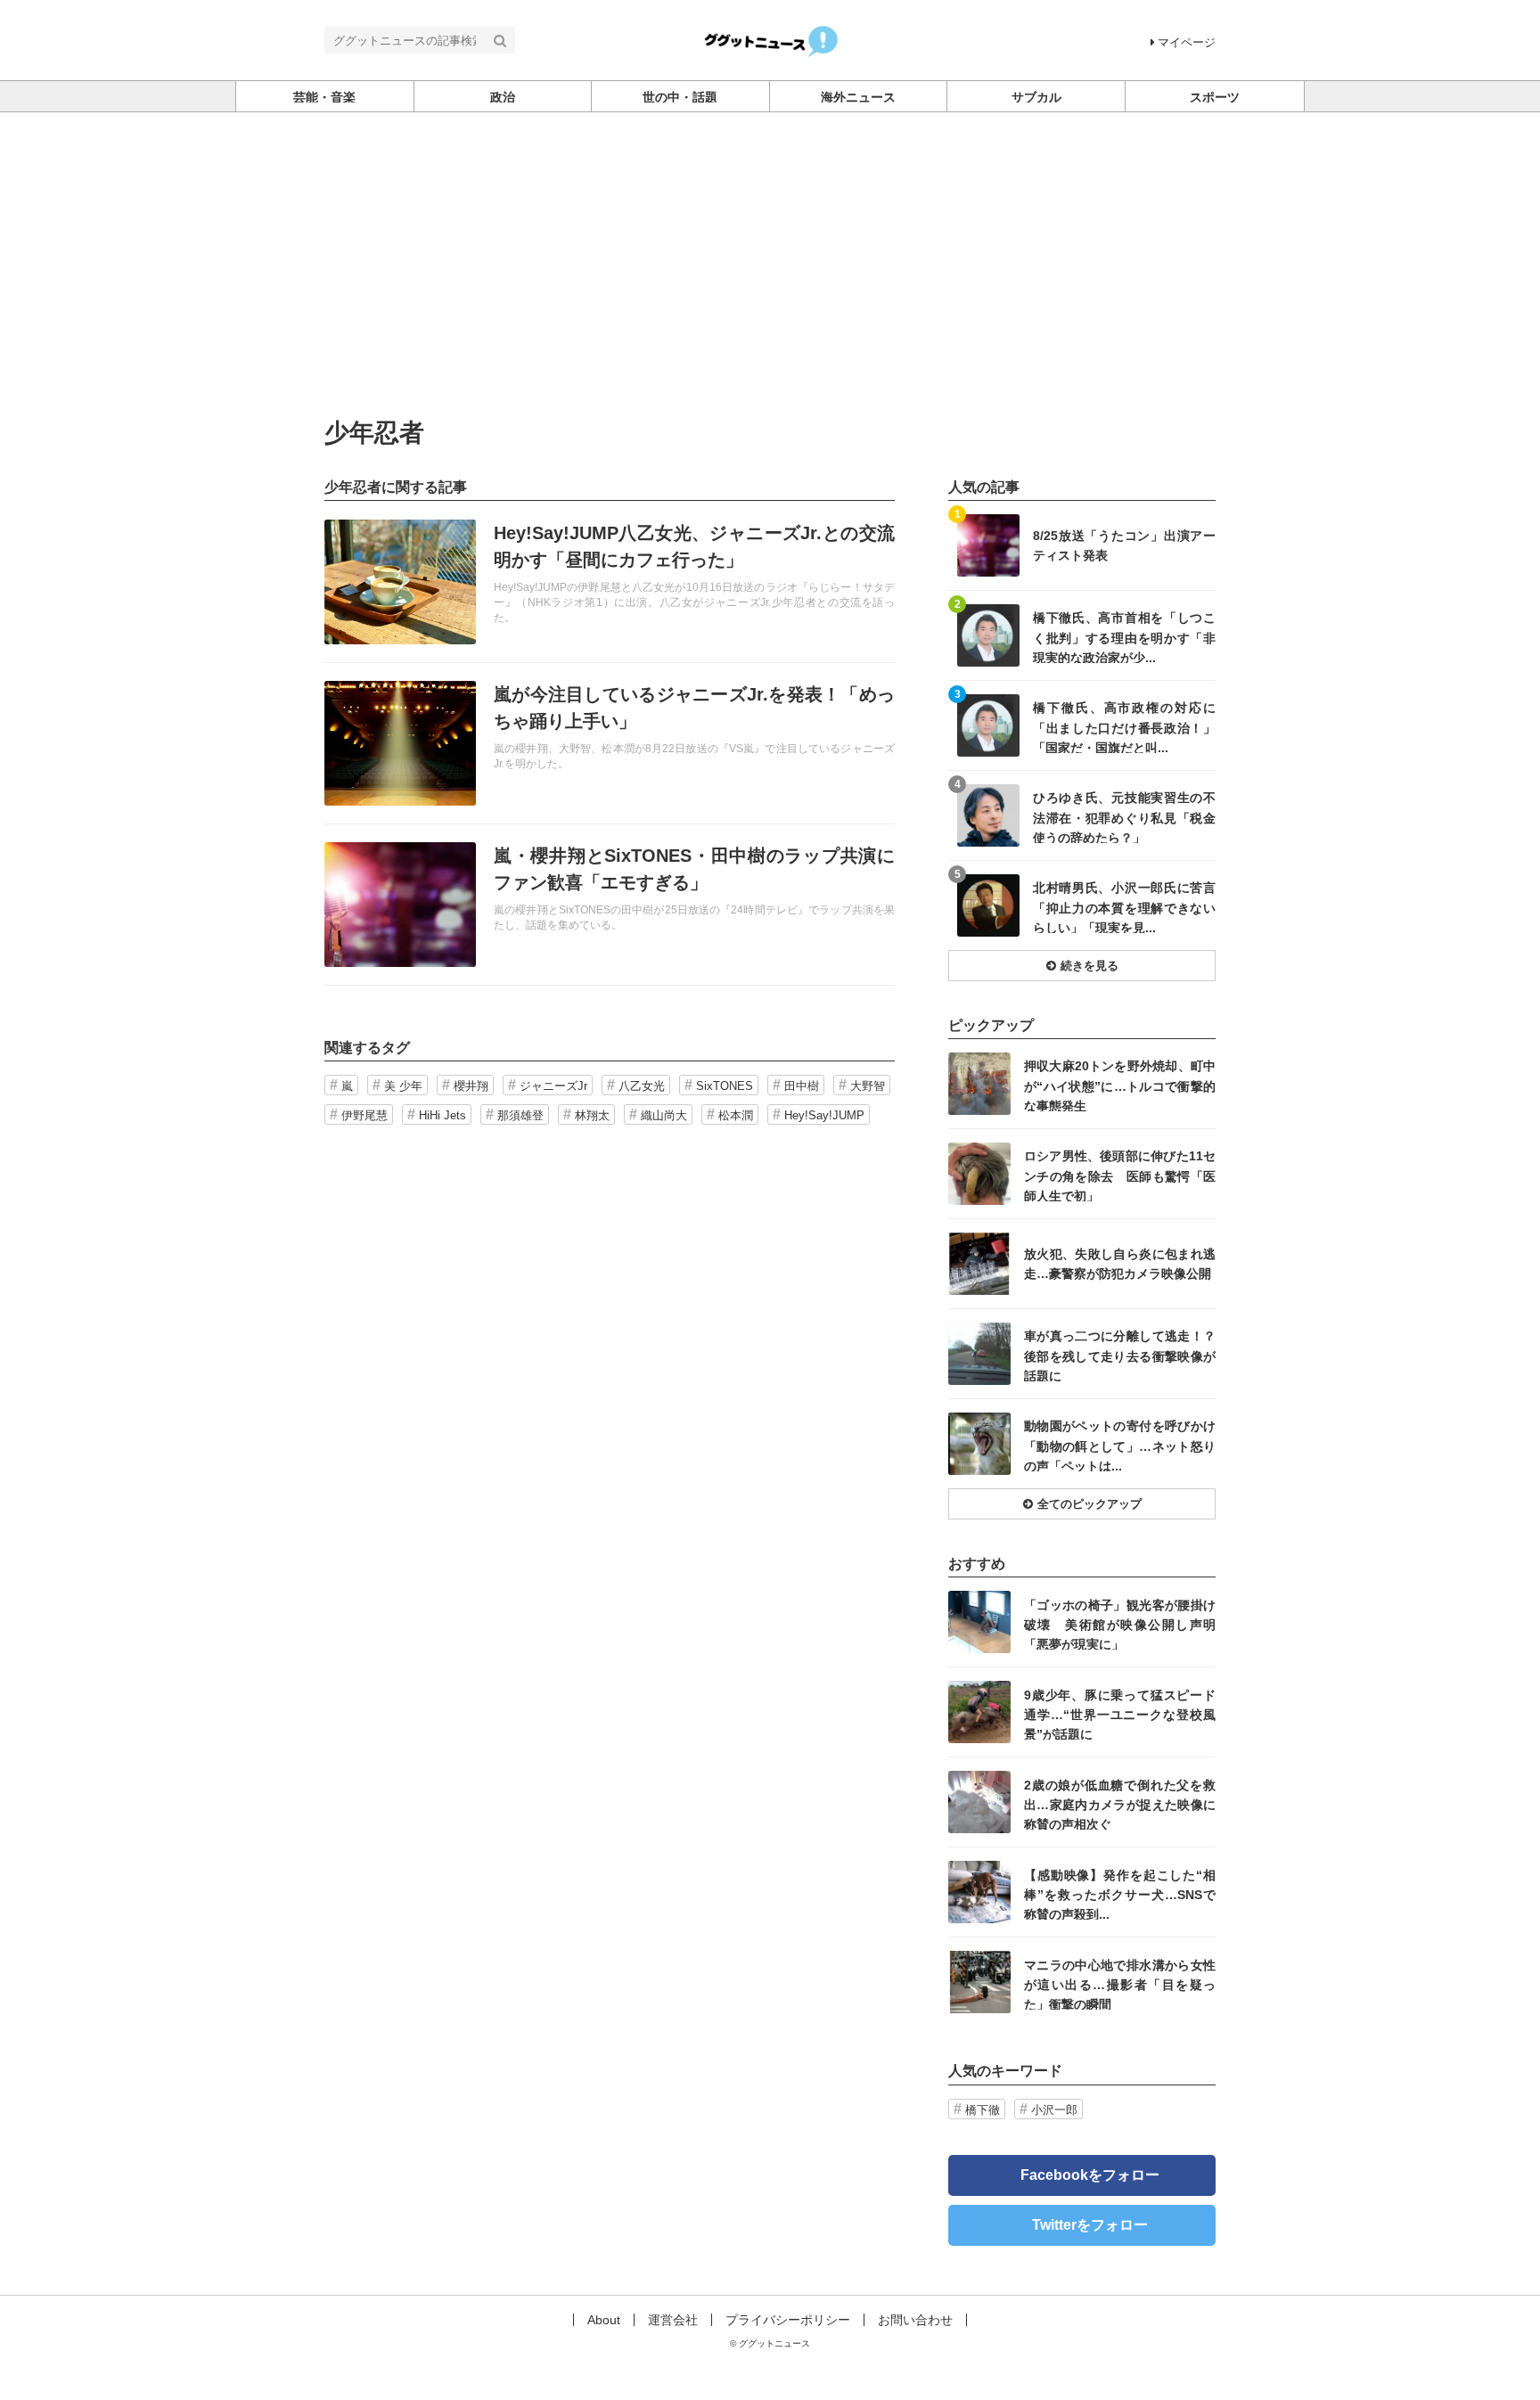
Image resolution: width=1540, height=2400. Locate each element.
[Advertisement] (770, 246)
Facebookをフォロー (1090, 2175)
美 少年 (403, 1086)
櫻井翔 (471, 1086)
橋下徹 (983, 2110)
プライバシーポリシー (788, 2320)
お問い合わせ (915, 2320)
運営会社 (673, 2320)
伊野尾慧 (365, 1115)
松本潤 (736, 1115)
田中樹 (802, 1086)
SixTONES (725, 1086)
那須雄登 (520, 1115)
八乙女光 (642, 1086)
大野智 (868, 1086)
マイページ (1187, 42)
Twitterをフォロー (1090, 2225)
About (604, 2320)
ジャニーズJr (553, 1086)
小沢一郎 (1054, 2110)
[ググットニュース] (770, 39)
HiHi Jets (442, 1115)
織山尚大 (664, 1115)
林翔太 (592, 1115)
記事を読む (610, 582)
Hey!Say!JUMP (824, 1115)
